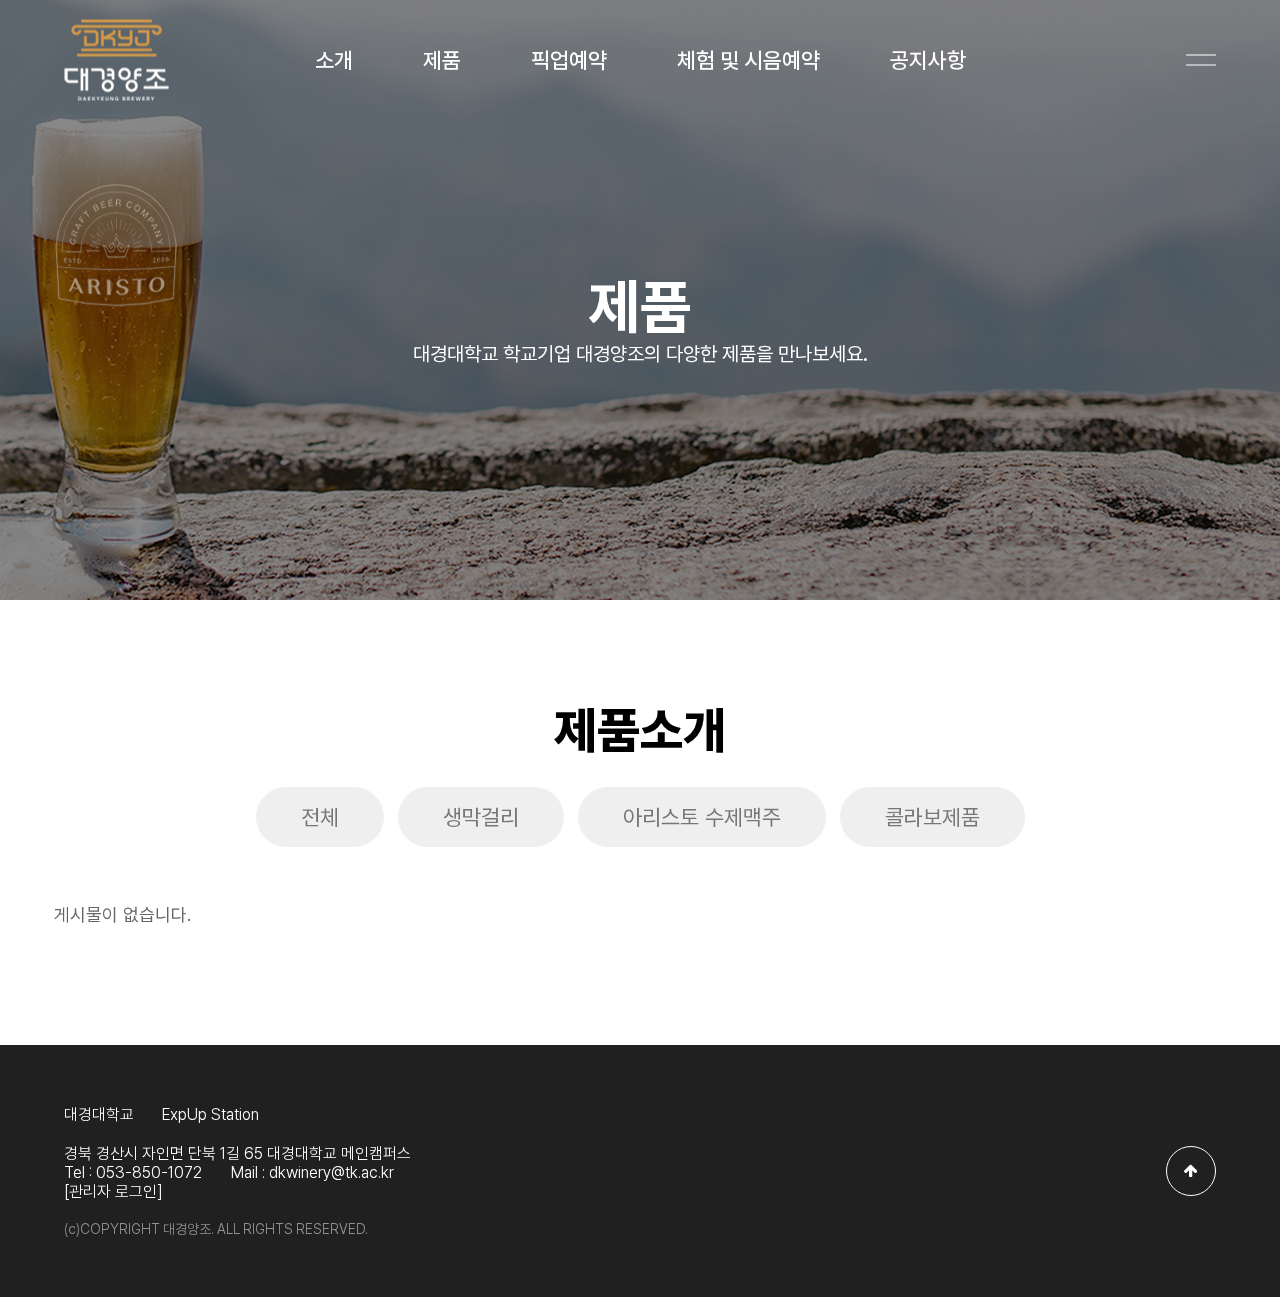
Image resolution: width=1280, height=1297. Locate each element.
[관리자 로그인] (113, 1191)
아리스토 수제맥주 (702, 817)
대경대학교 (99, 1114)
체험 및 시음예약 (748, 60)
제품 (442, 60)
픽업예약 (569, 60)
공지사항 (928, 60)
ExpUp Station (210, 1114)
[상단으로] (1191, 1171)
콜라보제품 (932, 817)
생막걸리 (481, 817)
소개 (334, 60)
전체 (320, 817)
